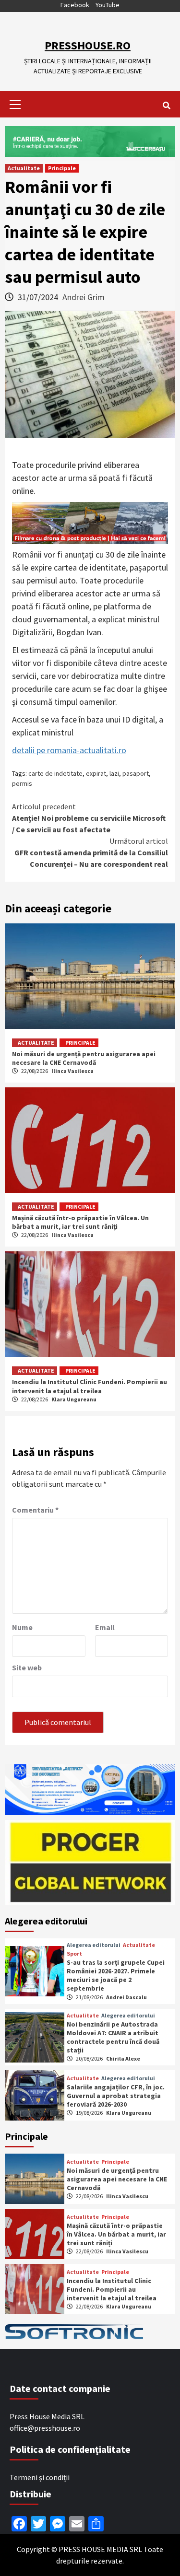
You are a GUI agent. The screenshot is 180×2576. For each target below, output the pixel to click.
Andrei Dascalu (126, 1997)
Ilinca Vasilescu (72, 1071)
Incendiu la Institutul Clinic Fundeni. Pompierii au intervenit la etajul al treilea (90, 1386)
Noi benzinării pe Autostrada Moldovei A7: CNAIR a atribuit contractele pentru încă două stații (113, 2037)
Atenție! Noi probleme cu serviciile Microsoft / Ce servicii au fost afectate (89, 818)
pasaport (136, 773)
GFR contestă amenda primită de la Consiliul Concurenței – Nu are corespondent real (91, 852)
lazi (114, 773)
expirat (96, 773)
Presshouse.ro (88, 45)
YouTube (108, 5)
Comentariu (35, 1510)
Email (105, 1627)
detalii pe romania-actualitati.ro (69, 750)
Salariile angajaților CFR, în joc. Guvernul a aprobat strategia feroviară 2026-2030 (116, 2096)
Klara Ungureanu (74, 1399)
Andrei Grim (84, 297)
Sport (74, 1954)
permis (22, 783)
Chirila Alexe (123, 2058)
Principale (62, 168)
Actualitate (24, 168)
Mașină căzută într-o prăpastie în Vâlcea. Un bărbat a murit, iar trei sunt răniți (80, 1222)
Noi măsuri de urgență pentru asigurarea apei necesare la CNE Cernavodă (84, 1058)
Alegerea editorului (94, 1945)
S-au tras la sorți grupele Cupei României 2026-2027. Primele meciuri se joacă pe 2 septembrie (116, 1976)
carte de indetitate (55, 773)
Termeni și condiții (40, 2477)
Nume (22, 1627)
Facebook (75, 5)
